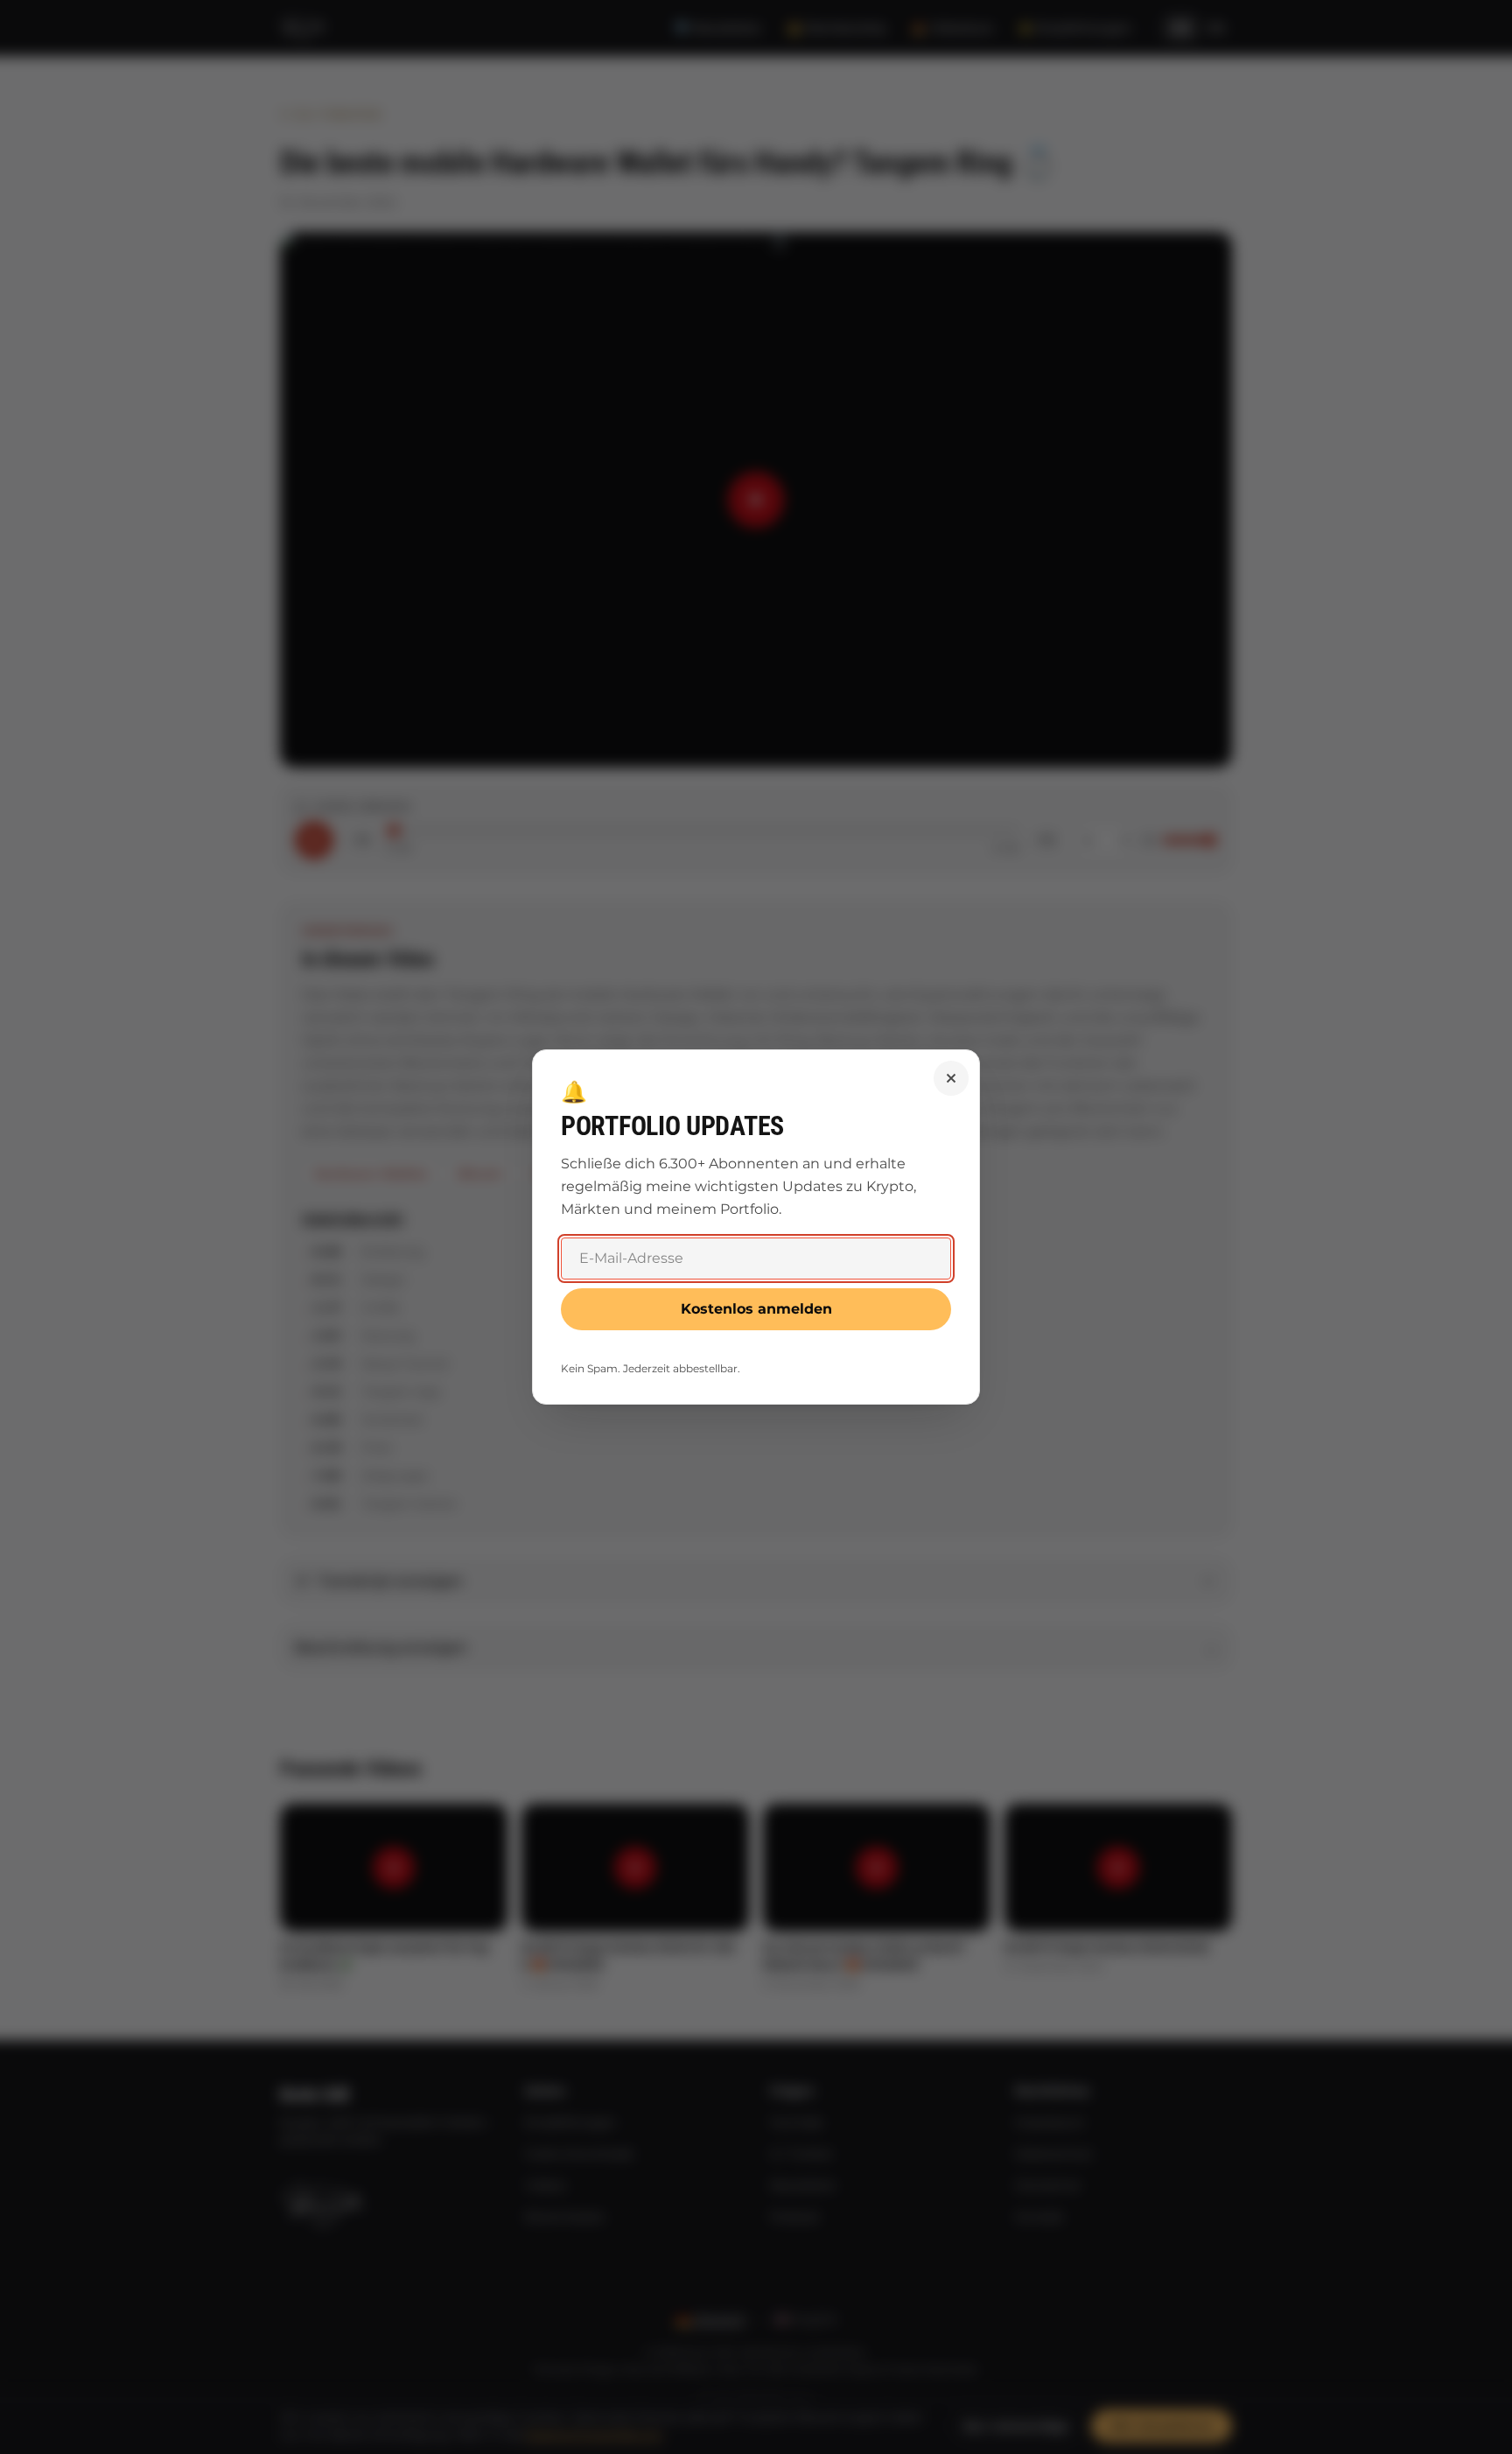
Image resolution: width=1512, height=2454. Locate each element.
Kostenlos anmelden (756, 1309)
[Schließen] (951, 1078)
